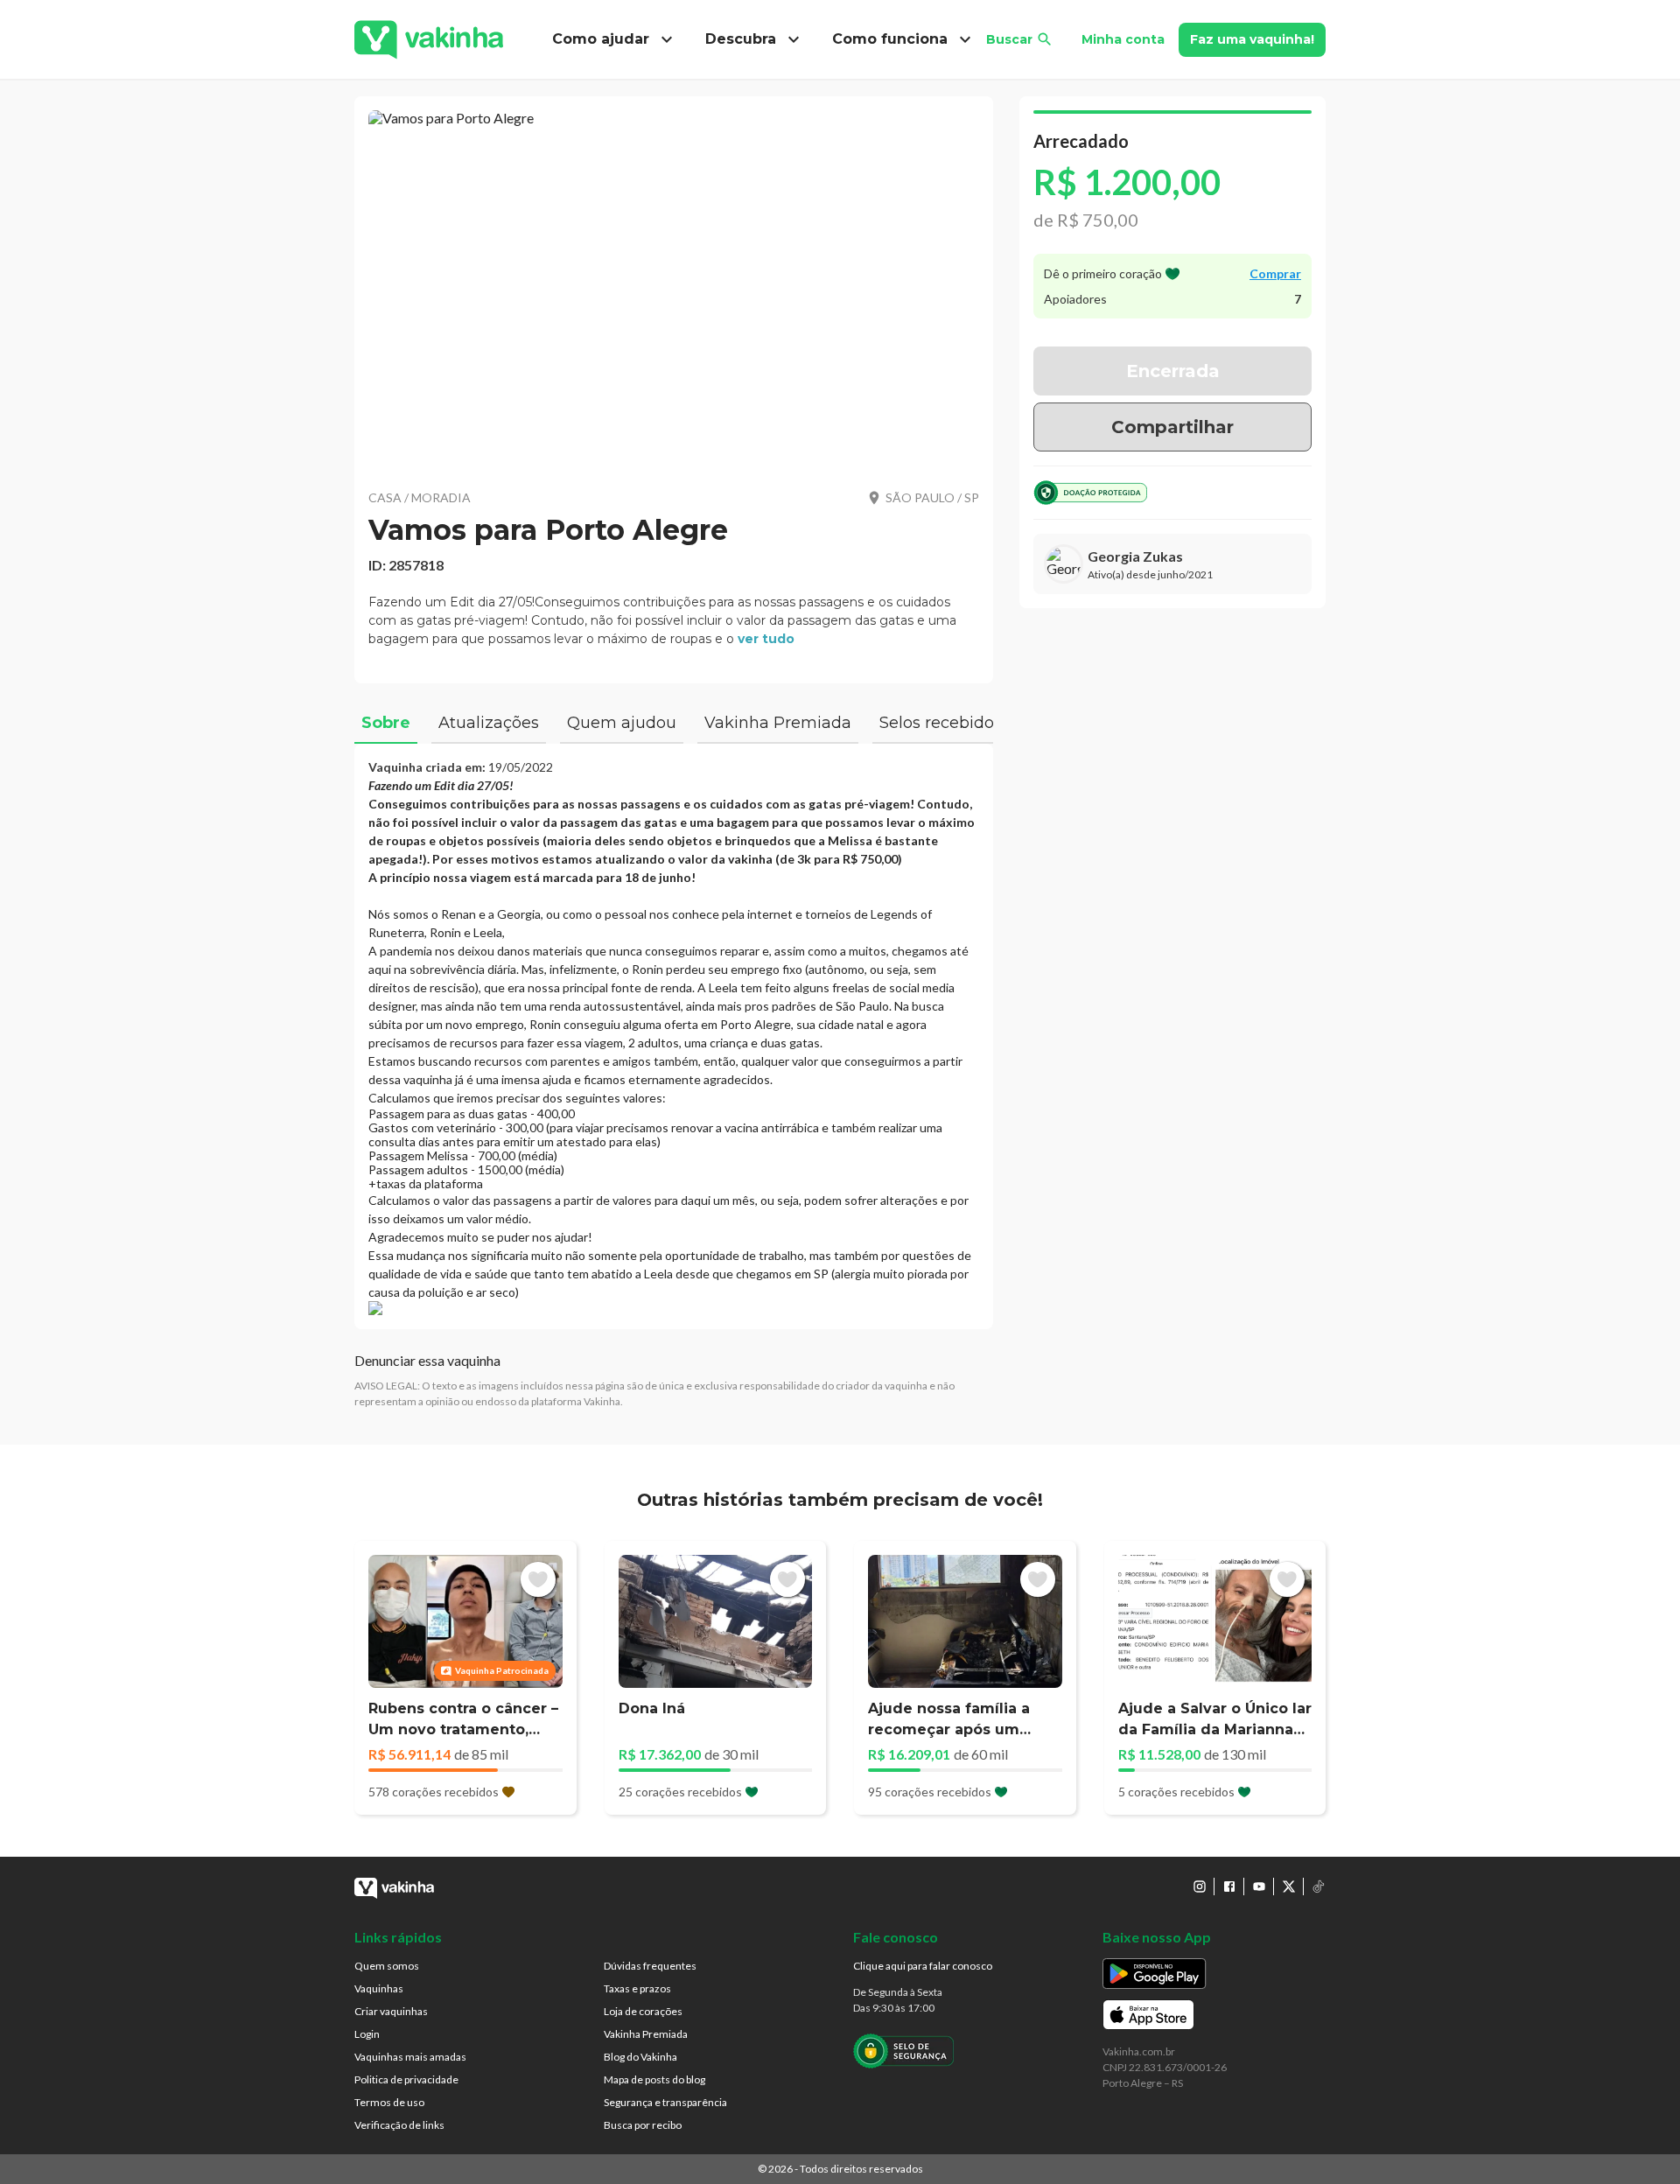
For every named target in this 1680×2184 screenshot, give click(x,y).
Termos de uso (389, 2102)
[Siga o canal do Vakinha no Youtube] (1259, 1886)
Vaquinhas (379, 1988)
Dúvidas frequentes (650, 1966)
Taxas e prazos (637, 1988)
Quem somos (387, 1966)
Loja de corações (643, 2011)
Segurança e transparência (665, 2102)
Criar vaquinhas (391, 2011)
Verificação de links (399, 2125)
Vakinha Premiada (646, 2034)
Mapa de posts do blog (654, 2079)
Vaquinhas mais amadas (410, 2057)
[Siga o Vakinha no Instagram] (1200, 1886)
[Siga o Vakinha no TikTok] (1319, 1886)
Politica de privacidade (406, 2079)
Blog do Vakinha (640, 2057)
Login (367, 2034)
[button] (674, 289)
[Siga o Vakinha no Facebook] (1229, 1886)
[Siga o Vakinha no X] (1289, 1886)
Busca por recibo (643, 2125)
